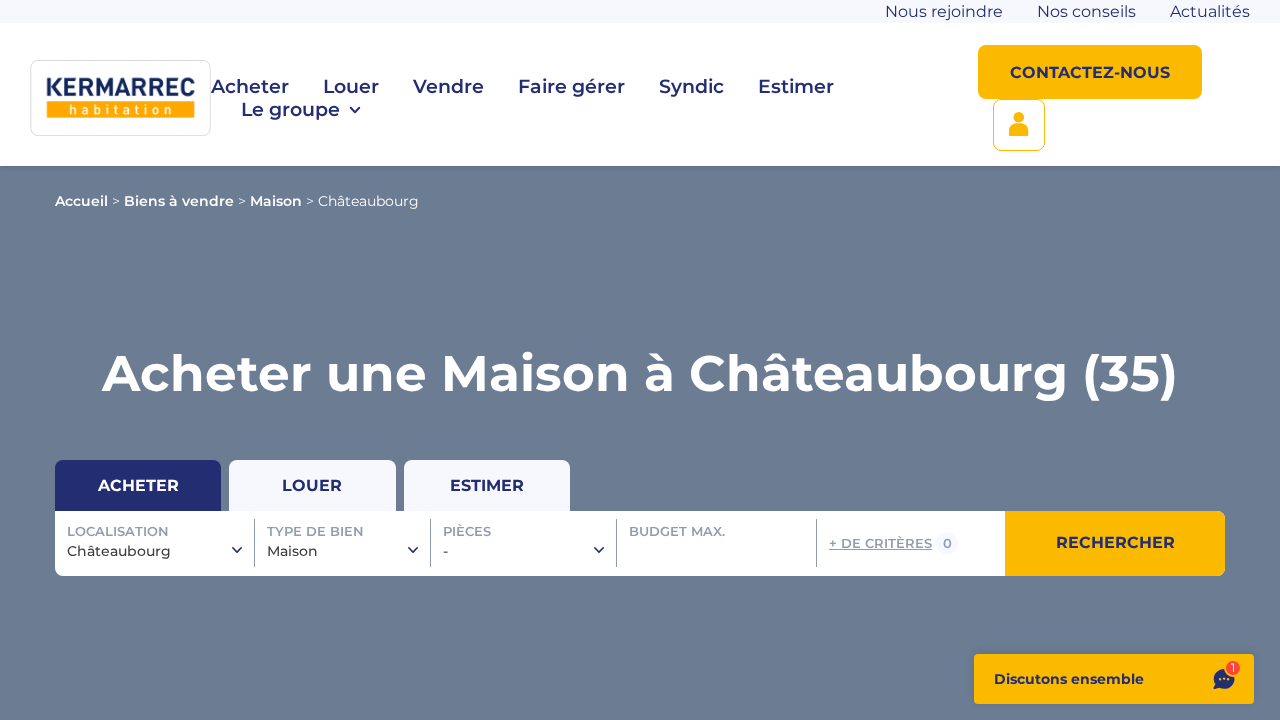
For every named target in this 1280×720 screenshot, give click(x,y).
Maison (276, 201)
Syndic (691, 86)
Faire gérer (571, 86)
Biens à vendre (179, 201)
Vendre (448, 86)
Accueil (81, 201)
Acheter (250, 86)
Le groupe (290, 109)
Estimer (796, 86)
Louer (351, 86)
